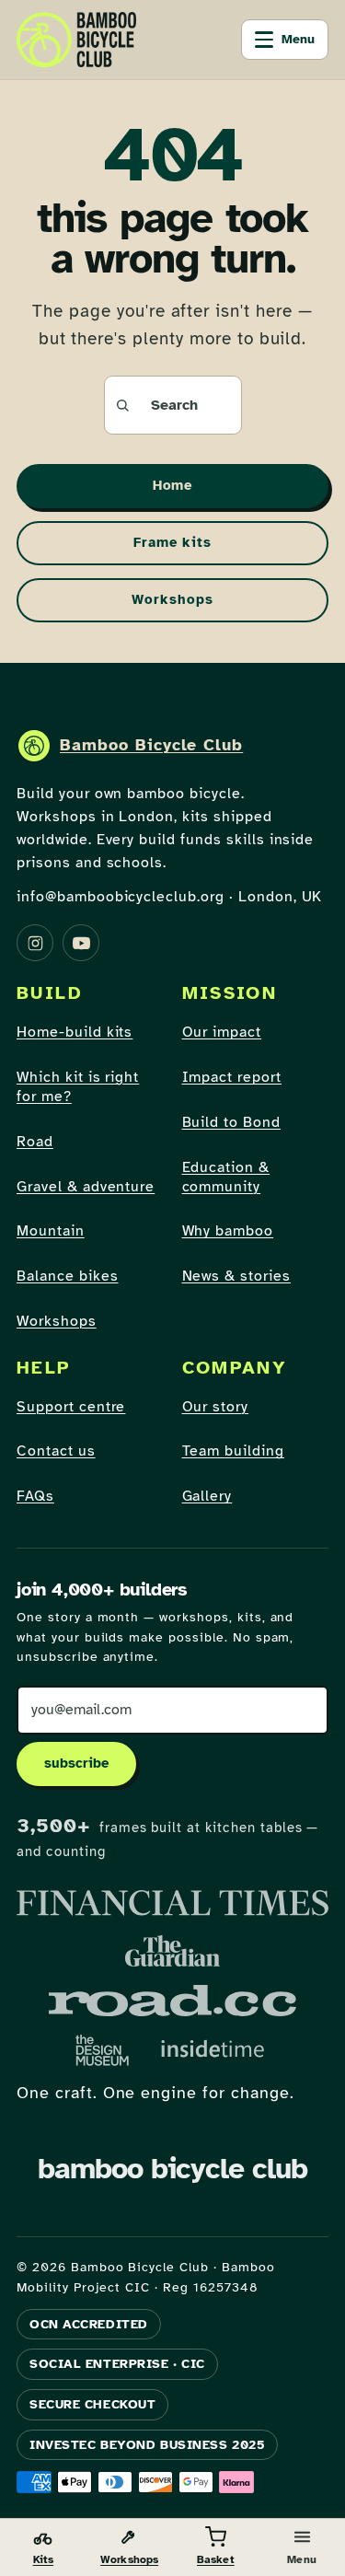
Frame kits (173, 542)
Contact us (56, 1451)
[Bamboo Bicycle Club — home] (76, 40)
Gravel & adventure (86, 1187)
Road (35, 1142)
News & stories (236, 1276)
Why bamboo (228, 1231)
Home (173, 485)
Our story (216, 1407)
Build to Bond (231, 1122)
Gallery (207, 1496)
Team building (233, 1451)
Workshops (172, 599)
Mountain (51, 1231)
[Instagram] (35, 943)
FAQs (35, 1496)
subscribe (76, 1763)
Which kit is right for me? (78, 1087)
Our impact (222, 1032)
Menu (298, 39)
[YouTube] (81, 943)
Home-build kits (75, 1032)
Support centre (71, 1407)
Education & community (226, 1177)
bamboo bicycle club (173, 2168)
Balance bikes (67, 1276)
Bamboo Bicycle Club (151, 745)
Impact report (232, 1077)
